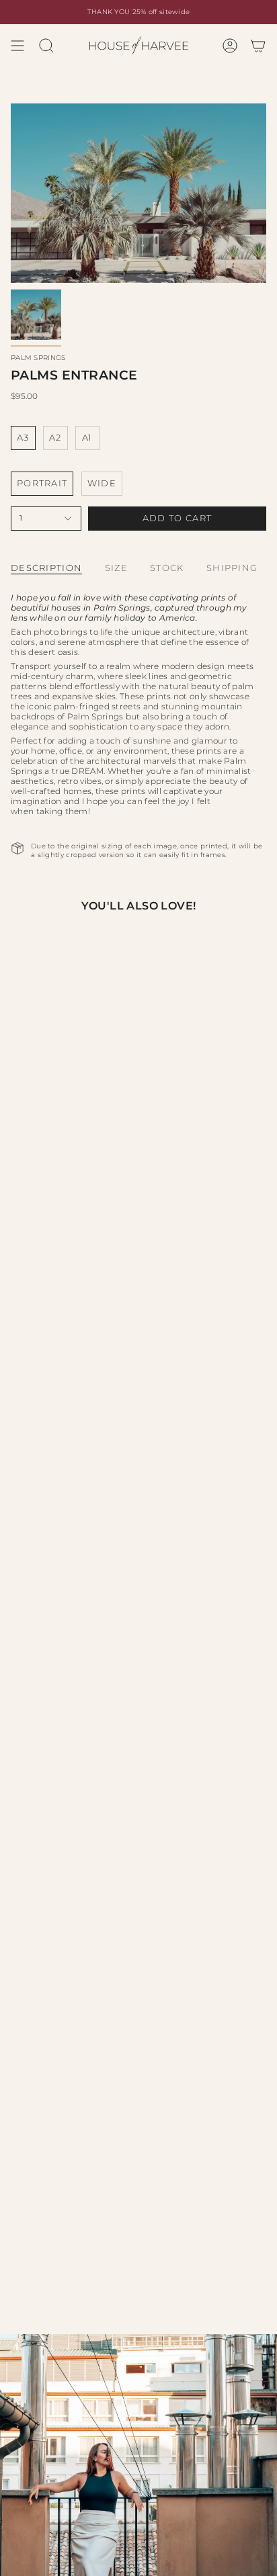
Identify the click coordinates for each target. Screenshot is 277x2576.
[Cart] (258, 46)
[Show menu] (17, 46)
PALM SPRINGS (38, 358)
